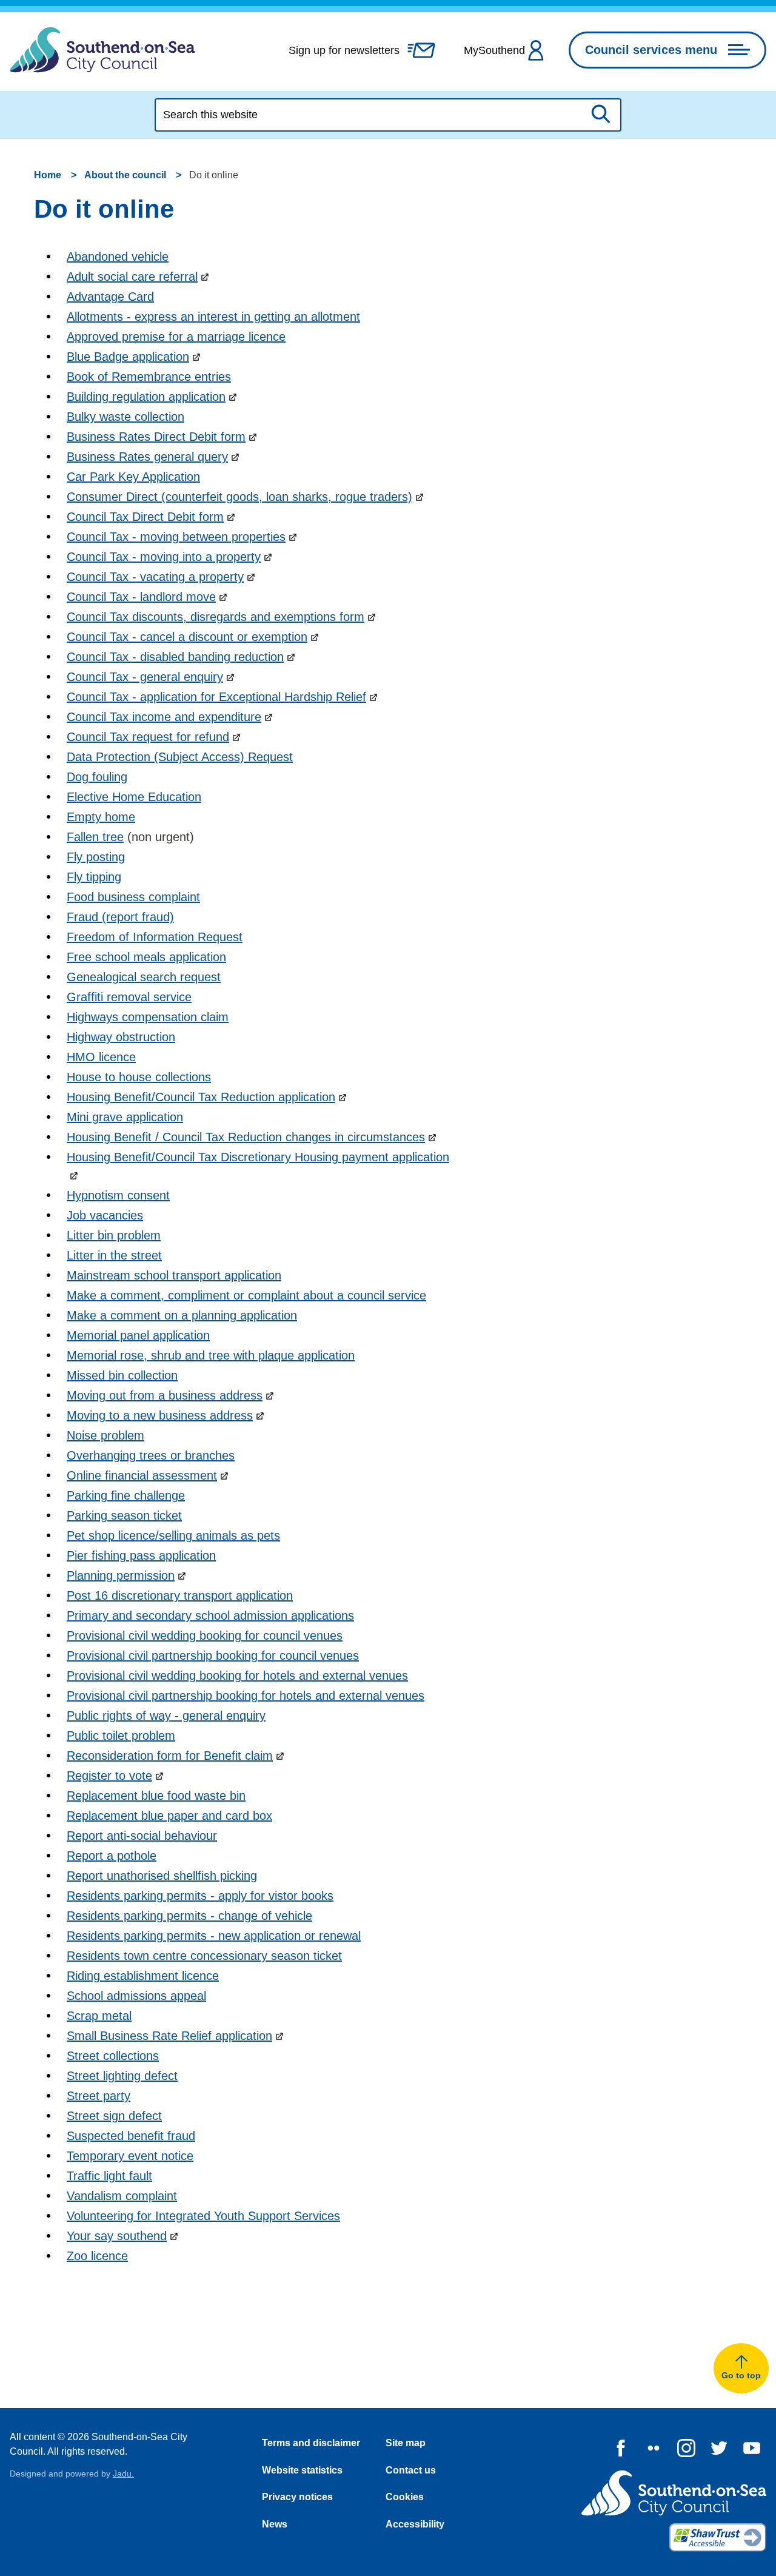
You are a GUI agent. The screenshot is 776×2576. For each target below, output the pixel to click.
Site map (406, 2443)
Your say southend (117, 2236)
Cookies (405, 2497)
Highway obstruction (121, 1037)
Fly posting (96, 857)
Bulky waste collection (125, 417)
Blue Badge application (128, 357)
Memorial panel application (138, 1335)
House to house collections (139, 1077)
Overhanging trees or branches (151, 1455)
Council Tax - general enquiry (145, 677)
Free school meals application (146, 957)
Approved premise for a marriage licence (176, 337)
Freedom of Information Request (155, 937)
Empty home (101, 817)
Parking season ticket (124, 1515)
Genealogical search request (144, 977)
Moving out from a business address (165, 1395)
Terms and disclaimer (311, 2443)
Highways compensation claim (148, 1017)
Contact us (411, 2470)
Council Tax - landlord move (141, 597)
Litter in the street (114, 1255)
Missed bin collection (122, 1375)
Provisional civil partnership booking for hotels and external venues (246, 1696)
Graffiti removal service (129, 997)
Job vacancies (105, 1215)
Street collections (113, 2056)
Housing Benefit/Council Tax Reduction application (201, 1097)
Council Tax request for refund (148, 737)
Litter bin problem (114, 1235)
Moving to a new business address (160, 1415)
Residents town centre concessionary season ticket (204, 1956)
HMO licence (101, 1057)
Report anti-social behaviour (142, 1836)
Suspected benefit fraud (131, 2136)
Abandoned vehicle (118, 257)
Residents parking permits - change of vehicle (189, 1916)
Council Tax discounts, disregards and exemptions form (216, 617)
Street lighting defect (122, 2076)
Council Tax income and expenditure (164, 717)
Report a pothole (112, 1856)
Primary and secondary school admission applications (210, 1615)
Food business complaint (133, 897)
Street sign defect (114, 2116)
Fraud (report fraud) (120, 917)
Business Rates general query (147, 457)
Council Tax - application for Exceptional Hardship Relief (216, 697)
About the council (125, 175)
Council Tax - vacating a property (155, 577)
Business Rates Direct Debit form (156, 437)
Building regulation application (146, 397)
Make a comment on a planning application (182, 1315)
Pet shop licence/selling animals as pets (173, 1535)
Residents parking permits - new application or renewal (214, 1936)
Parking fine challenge (126, 1495)
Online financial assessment (142, 1475)
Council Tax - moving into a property (164, 557)
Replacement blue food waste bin (156, 1796)
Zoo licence (97, 2256)
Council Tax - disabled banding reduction (175, 657)
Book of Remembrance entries (149, 377)
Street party (99, 2096)
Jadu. (123, 2474)
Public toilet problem (121, 1736)
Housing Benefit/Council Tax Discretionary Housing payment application (258, 1157)
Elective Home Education (134, 797)
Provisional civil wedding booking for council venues (205, 1635)
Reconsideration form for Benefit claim (170, 1756)
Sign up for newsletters (344, 50)
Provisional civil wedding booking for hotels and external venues (237, 1675)
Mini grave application (125, 1117)
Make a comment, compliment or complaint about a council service (246, 1295)
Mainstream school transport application (174, 1275)
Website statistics (302, 2470)
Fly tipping (94, 877)
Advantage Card (110, 297)
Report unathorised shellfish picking (162, 1876)
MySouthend (494, 50)
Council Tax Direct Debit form (145, 517)
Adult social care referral (132, 277)
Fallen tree (95, 837)
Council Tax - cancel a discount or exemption (187, 637)
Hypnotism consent (118, 1195)
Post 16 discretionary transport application (180, 1595)
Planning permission (121, 1575)
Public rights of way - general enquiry (166, 1716)
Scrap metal (99, 2016)
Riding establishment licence (143, 1976)
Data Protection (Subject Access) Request (180, 757)
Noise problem (105, 1435)
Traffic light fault (109, 2176)
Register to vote (109, 1776)
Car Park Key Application (133, 477)
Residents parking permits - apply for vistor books (200, 1896)
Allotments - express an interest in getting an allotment (213, 317)
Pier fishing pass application (141, 1555)
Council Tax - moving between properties (176, 537)
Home (48, 175)
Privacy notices (297, 2497)
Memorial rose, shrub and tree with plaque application (211, 1355)
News (275, 2524)
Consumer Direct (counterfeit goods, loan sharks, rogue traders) (239, 497)
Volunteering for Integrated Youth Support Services (203, 2216)
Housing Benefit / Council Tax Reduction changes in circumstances (246, 1137)
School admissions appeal (136, 1996)
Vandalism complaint (122, 2196)
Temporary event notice (130, 2156)
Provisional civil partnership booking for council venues (213, 1655)
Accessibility (415, 2524)
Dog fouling (97, 777)
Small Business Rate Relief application (169, 2036)
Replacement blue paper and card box (169, 1816)
